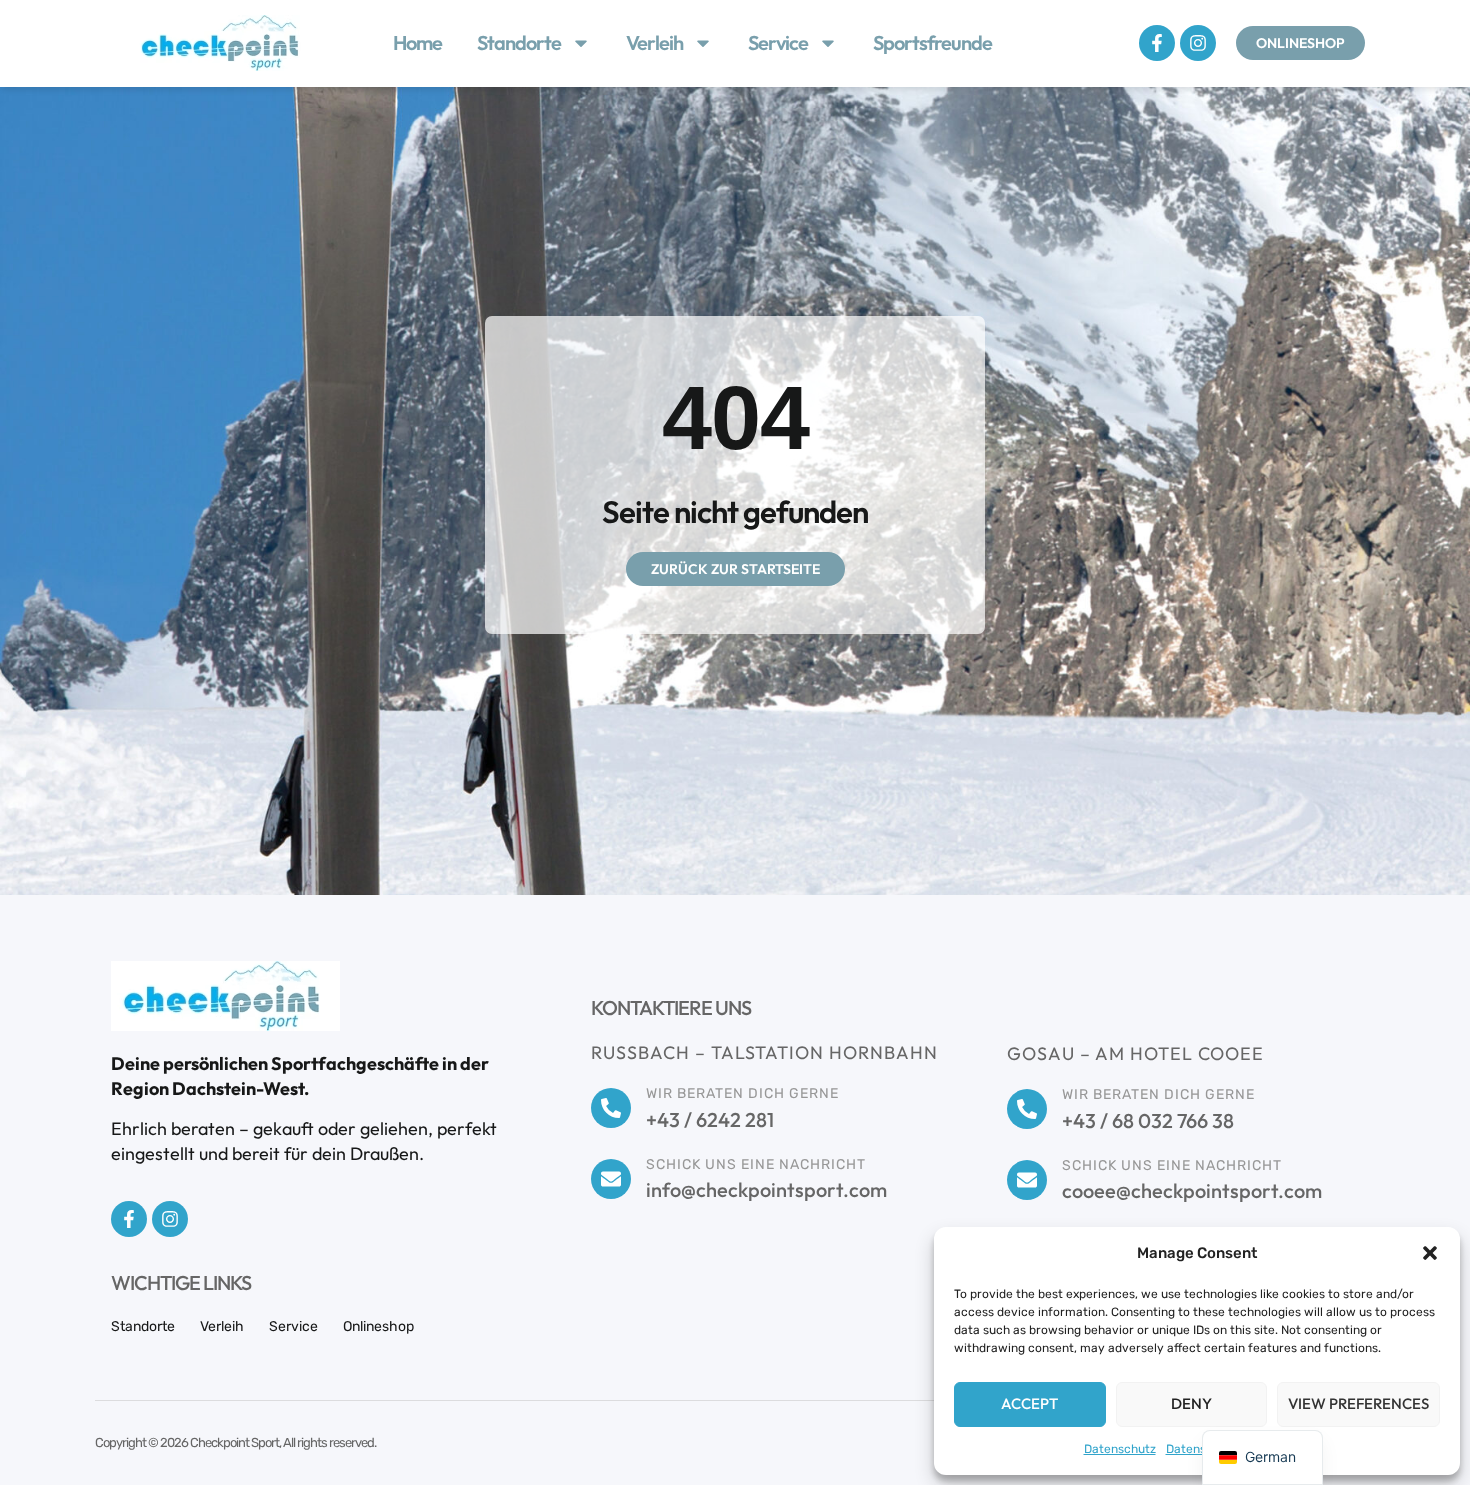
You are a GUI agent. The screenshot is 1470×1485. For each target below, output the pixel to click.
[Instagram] (1198, 43)
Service (778, 42)
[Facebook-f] (1157, 43)
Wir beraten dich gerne (742, 1093)
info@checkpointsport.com (766, 1189)
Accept (1029, 1403)
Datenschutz (1120, 1449)
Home (417, 42)
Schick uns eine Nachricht (756, 1164)
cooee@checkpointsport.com (1192, 1190)
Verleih (654, 42)
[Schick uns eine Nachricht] (611, 1179)
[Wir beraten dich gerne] (611, 1108)
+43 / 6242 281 (710, 1119)
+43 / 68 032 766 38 (1148, 1120)
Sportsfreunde (932, 42)
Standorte (519, 42)
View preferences (1358, 1403)
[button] (1430, 1253)
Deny (1191, 1403)
